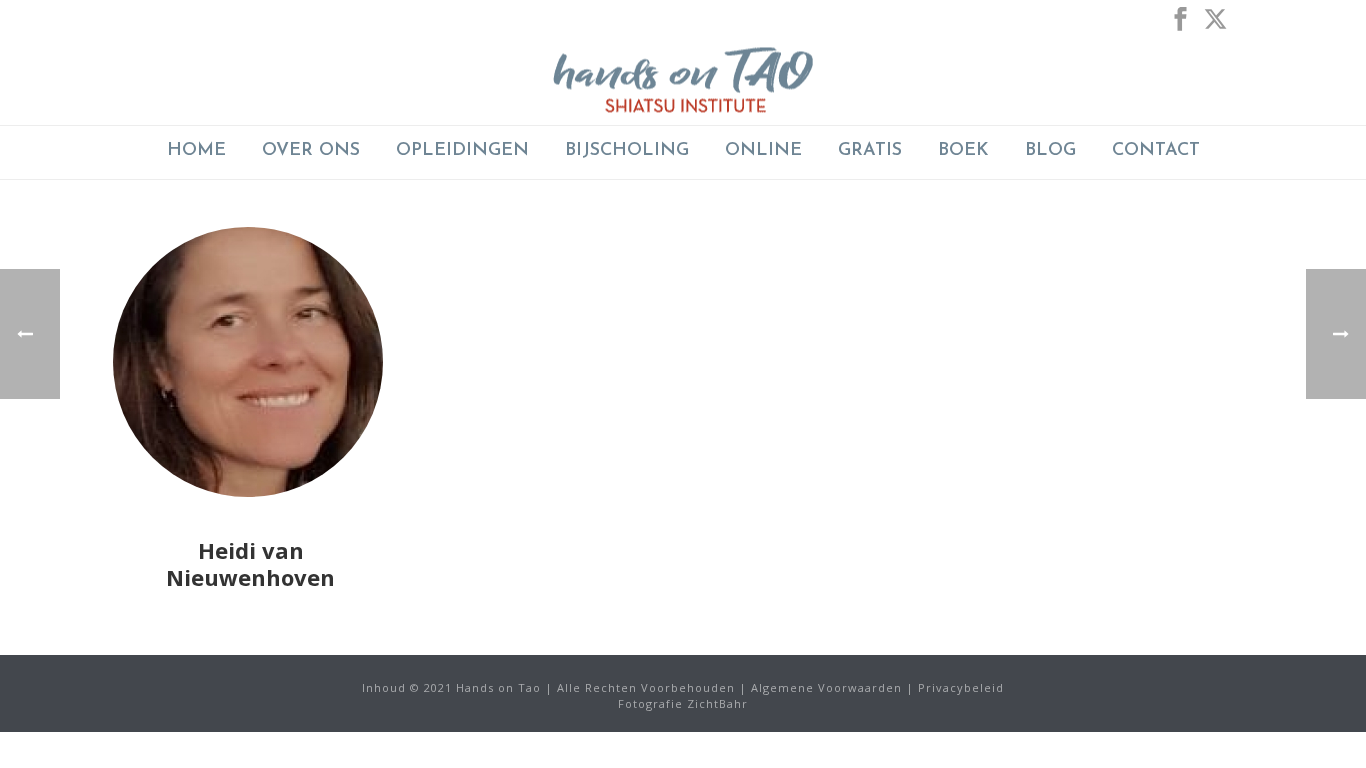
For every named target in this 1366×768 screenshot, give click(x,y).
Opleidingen (462, 151)
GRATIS (870, 151)
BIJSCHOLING (627, 151)
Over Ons (311, 151)
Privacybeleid (961, 687)
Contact (1156, 151)
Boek (963, 151)
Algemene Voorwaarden (826, 687)
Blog (1050, 151)
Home (196, 151)
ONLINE (763, 151)
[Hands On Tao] (683, 80)
